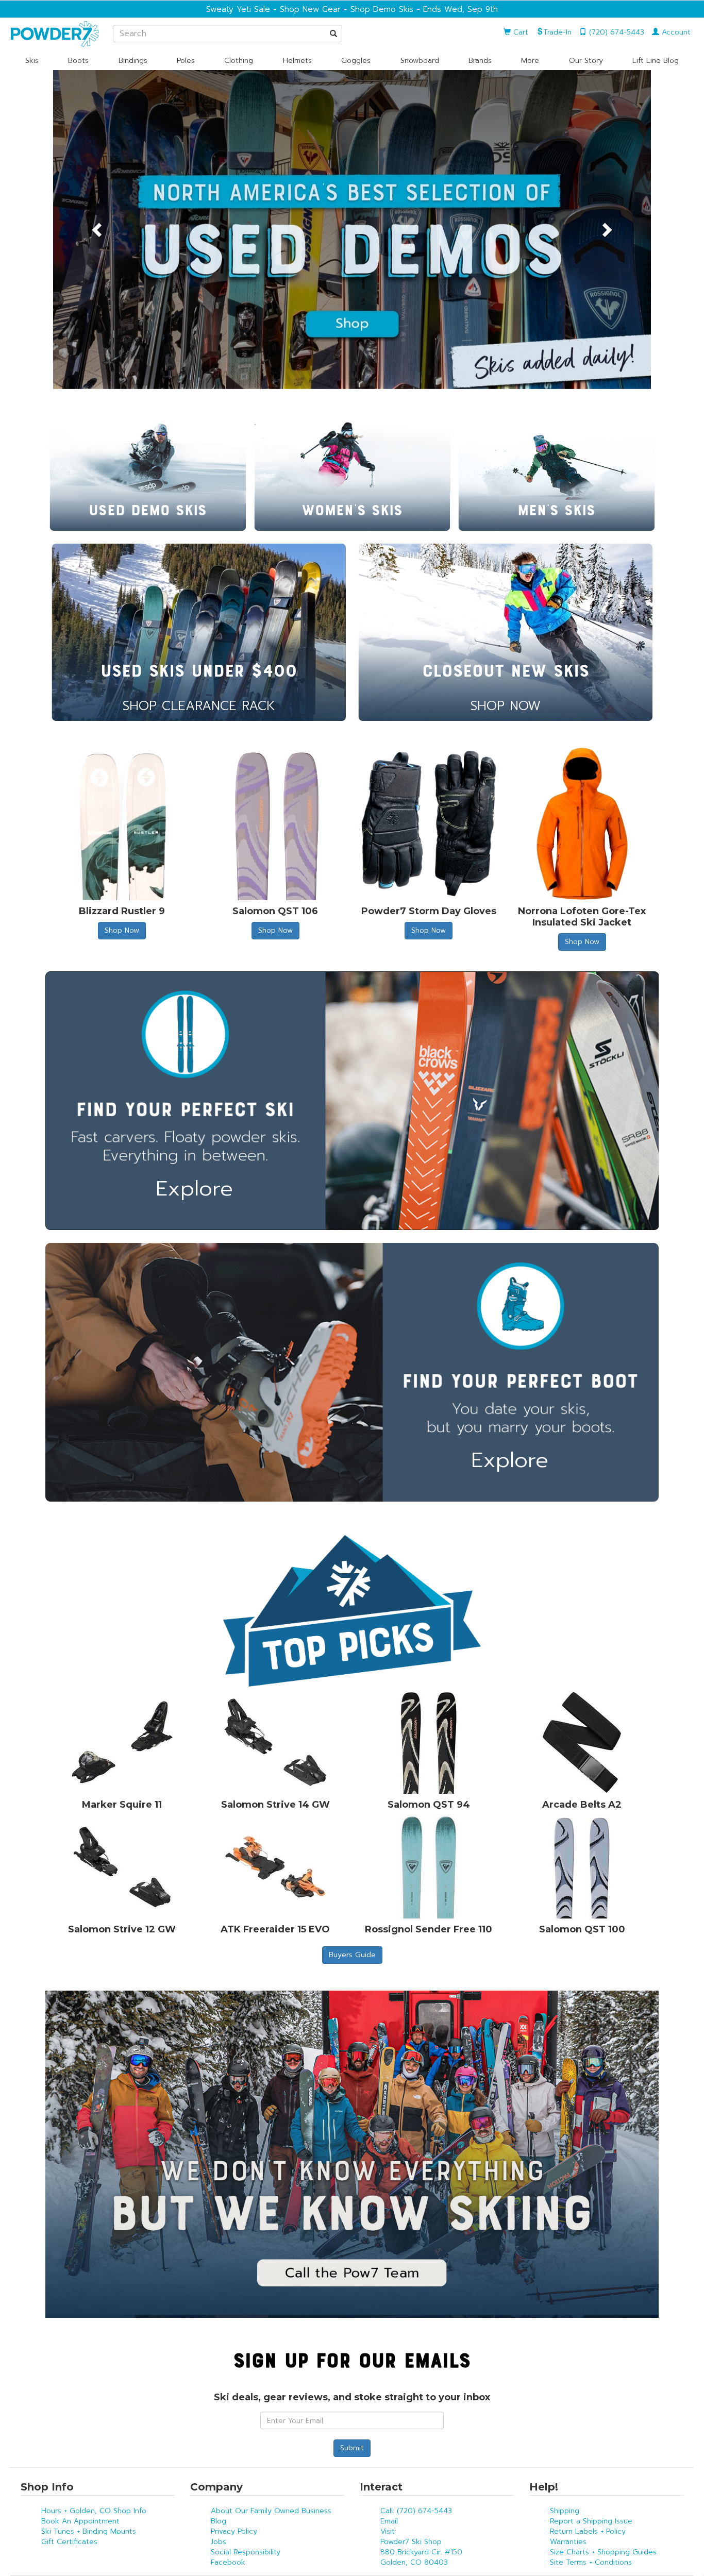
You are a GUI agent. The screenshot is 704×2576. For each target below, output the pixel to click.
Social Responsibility (246, 2552)
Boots (78, 61)
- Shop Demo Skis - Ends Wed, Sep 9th (419, 9)
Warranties (568, 2542)
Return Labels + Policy (588, 2531)
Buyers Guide (352, 1955)
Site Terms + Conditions (591, 2562)
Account (675, 32)
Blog (219, 2521)
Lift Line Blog (656, 61)
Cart (519, 32)
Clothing (239, 61)
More (530, 61)
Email (389, 2521)
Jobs (219, 2542)
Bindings (133, 61)
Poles (186, 61)
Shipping (565, 2511)
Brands (480, 61)
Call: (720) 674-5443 (416, 2511)
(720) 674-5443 (615, 32)
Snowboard (420, 61)
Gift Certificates (69, 2542)
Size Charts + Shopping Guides (603, 2552)
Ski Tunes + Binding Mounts (89, 2531)
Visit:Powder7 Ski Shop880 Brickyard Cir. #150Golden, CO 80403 (421, 2547)
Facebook (228, 2562)
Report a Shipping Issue (591, 2521)
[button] (98, 230)
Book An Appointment (80, 2521)
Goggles (356, 61)
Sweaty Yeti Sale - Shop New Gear (273, 9)
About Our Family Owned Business (271, 2511)
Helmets (297, 61)
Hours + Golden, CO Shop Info (94, 2511)
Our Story (586, 61)
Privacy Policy (234, 2531)
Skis (32, 61)
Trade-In (557, 32)
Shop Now (122, 930)
